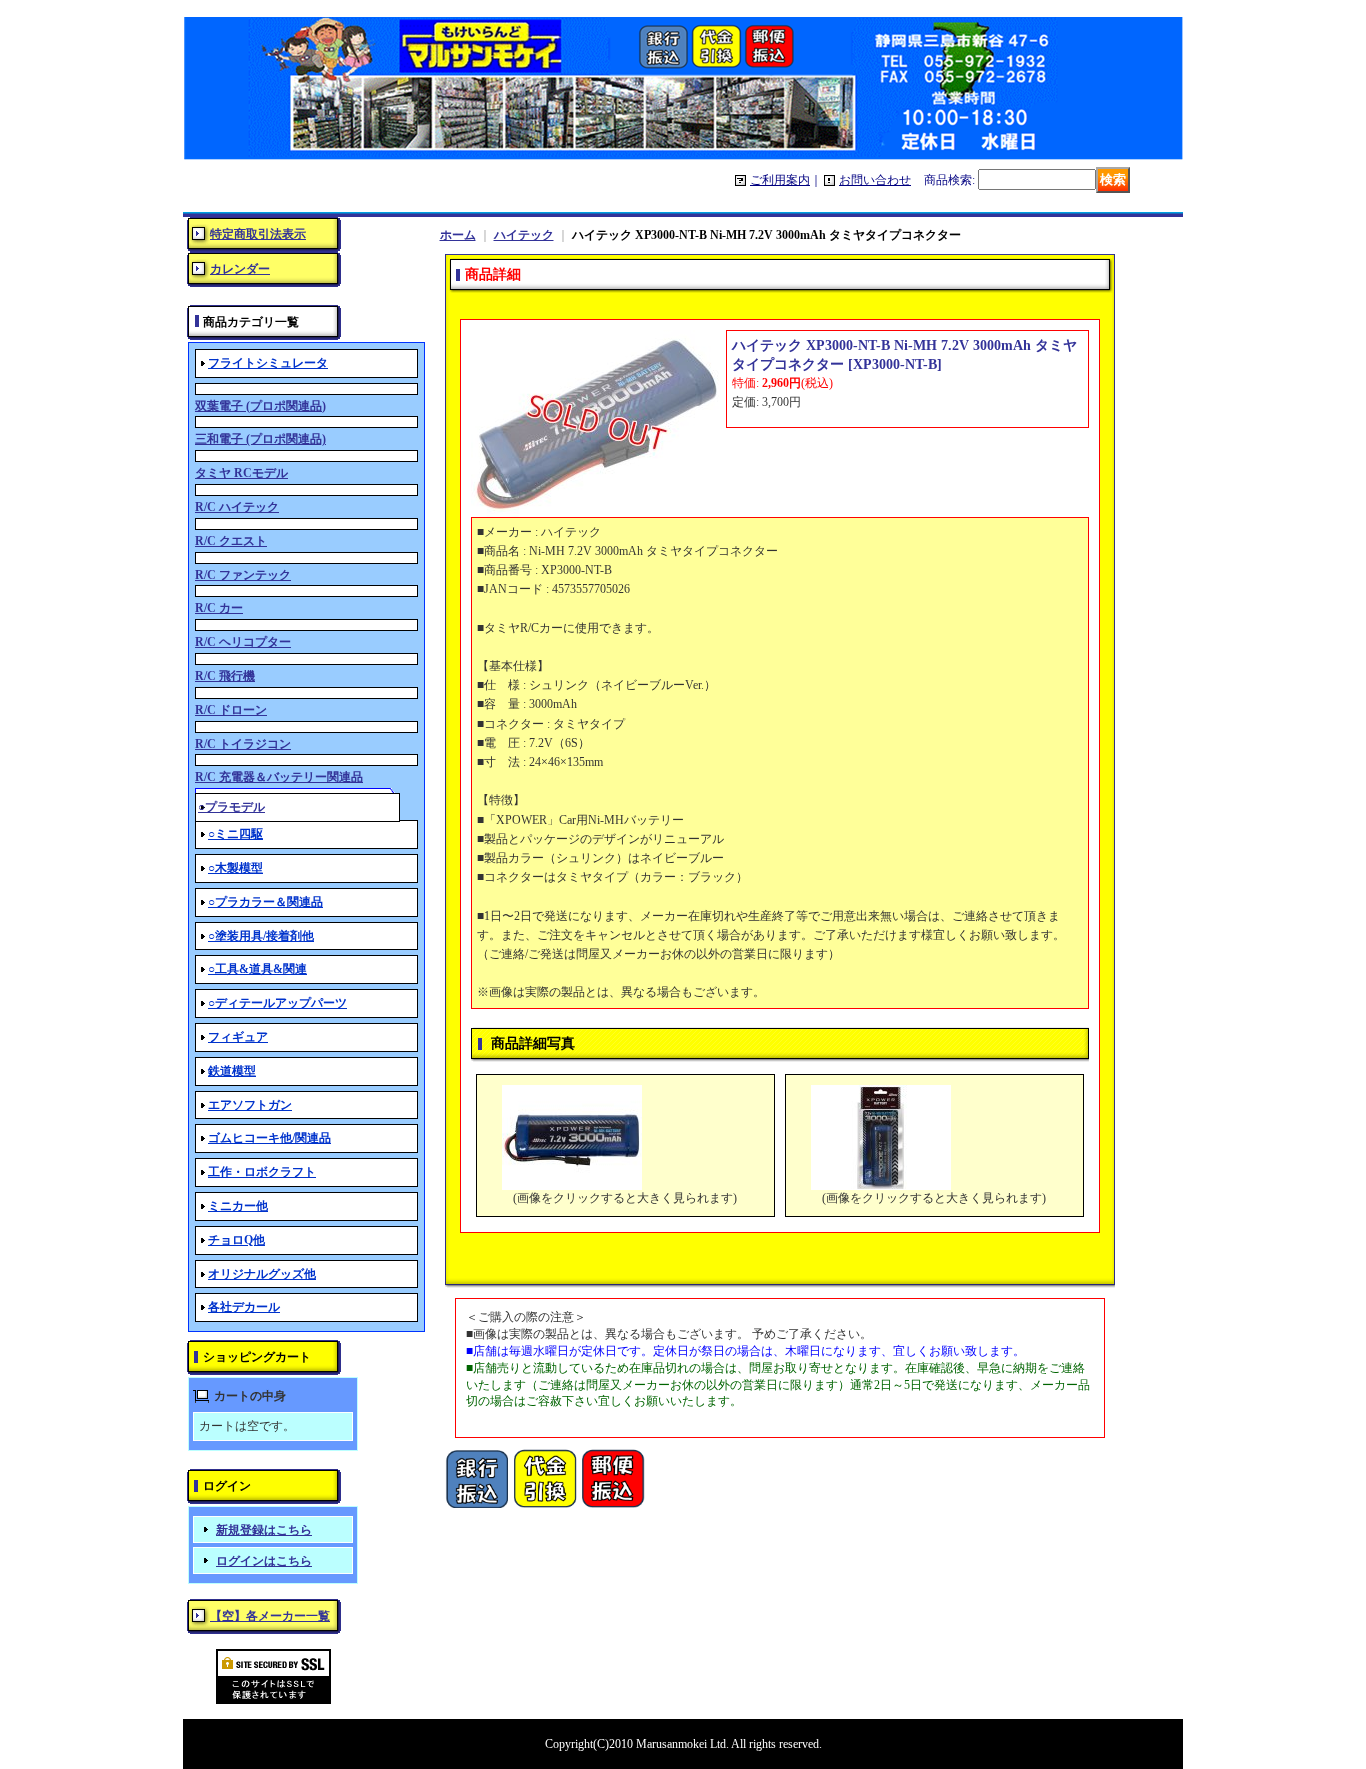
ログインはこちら (264, 1561)
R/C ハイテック (237, 507)
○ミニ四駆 (235, 834)
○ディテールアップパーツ (277, 1003)
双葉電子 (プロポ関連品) (260, 406)
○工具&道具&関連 (257, 969)
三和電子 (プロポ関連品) (260, 439)
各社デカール (244, 1307)
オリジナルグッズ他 (262, 1274)
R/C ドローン (231, 710)
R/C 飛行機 (225, 676)
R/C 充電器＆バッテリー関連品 (279, 777)
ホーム (458, 235)
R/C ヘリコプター (243, 642)
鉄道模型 (232, 1071)
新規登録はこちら (264, 1530)
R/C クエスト (231, 541)
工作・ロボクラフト (262, 1172)
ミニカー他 (238, 1206)
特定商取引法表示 (258, 234)
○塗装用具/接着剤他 (261, 936)
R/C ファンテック (243, 575)
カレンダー (240, 269)
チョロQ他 (236, 1240)
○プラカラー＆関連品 (265, 902)
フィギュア (238, 1037)
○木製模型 (235, 868)
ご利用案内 (780, 180)
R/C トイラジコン (243, 744)
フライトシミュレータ (268, 363)
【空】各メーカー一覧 (270, 1616)
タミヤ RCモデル (241, 473)
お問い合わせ (875, 180)
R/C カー (219, 608)
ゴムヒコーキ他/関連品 (269, 1138)
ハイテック (524, 235)
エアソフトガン (250, 1105)
